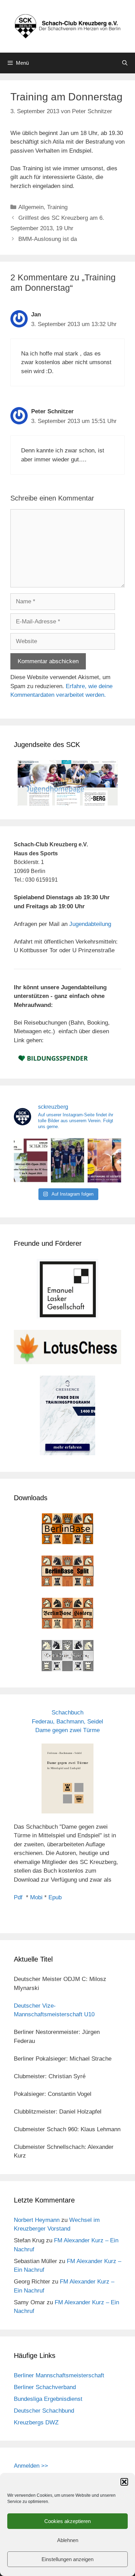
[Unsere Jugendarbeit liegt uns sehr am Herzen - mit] (104, 1160)
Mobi (36, 1897)
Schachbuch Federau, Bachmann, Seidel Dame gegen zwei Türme (67, 1721)
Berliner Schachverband (45, 2387)
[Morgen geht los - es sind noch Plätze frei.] (31, 1160)
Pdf (18, 1897)
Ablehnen (68, 2540)
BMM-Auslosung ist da (48, 239)
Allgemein (31, 207)
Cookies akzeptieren (67, 2521)
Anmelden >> (31, 2466)
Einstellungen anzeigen (67, 2559)
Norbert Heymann (37, 2220)
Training (57, 207)
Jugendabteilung (90, 924)
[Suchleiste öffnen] (125, 63)
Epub (55, 1897)
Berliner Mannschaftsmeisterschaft (59, 2375)
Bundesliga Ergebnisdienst (48, 2399)
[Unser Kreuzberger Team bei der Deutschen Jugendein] (68, 1160)
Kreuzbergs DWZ (36, 2422)
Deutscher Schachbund (44, 2411)
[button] (124, 2482)
